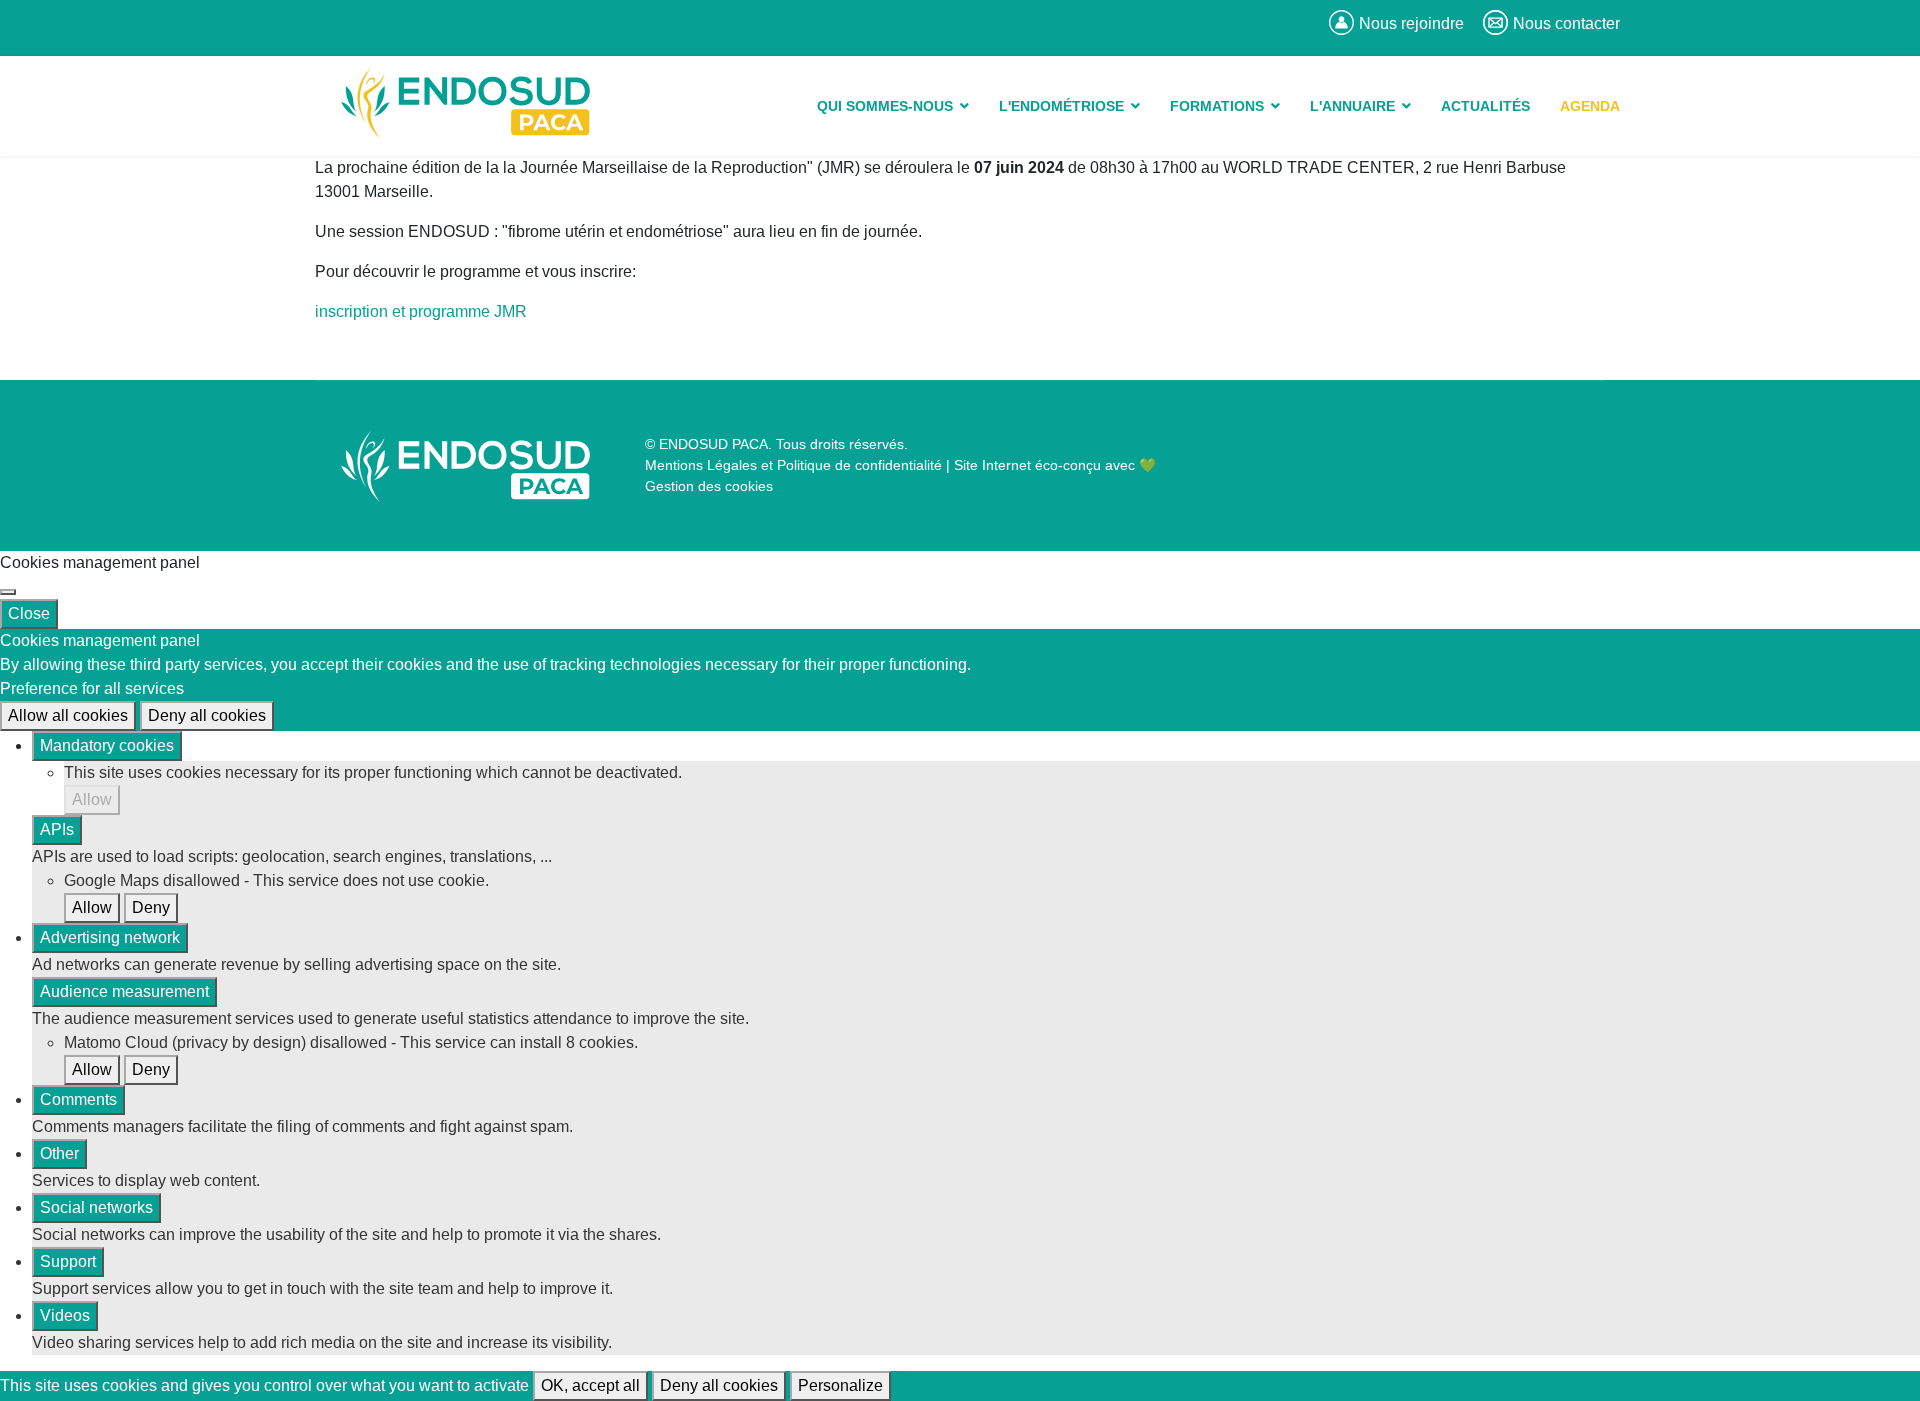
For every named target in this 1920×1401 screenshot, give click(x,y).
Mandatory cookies (107, 745)
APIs (57, 829)
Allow (92, 799)
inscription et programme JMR (421, 311)
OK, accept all (590, 1385)
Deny (151, 907)
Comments (78, 1099)
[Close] (8, 592)
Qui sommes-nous (885, 106)
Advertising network (110, 937)
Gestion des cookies (709, 486)
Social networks (96, 1207)
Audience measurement (124, 991)
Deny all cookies (207, 715)
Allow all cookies (68, 715)
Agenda (1590, 106)
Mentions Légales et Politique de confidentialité (793, 465)
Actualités (1485, 106)
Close (29, 613)
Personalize (840, 1385)
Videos (65, 1315)
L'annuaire (1352, 106)
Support (68, 1261)
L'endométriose (1061, 106)
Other (59, 1153)
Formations (1217, 106)
